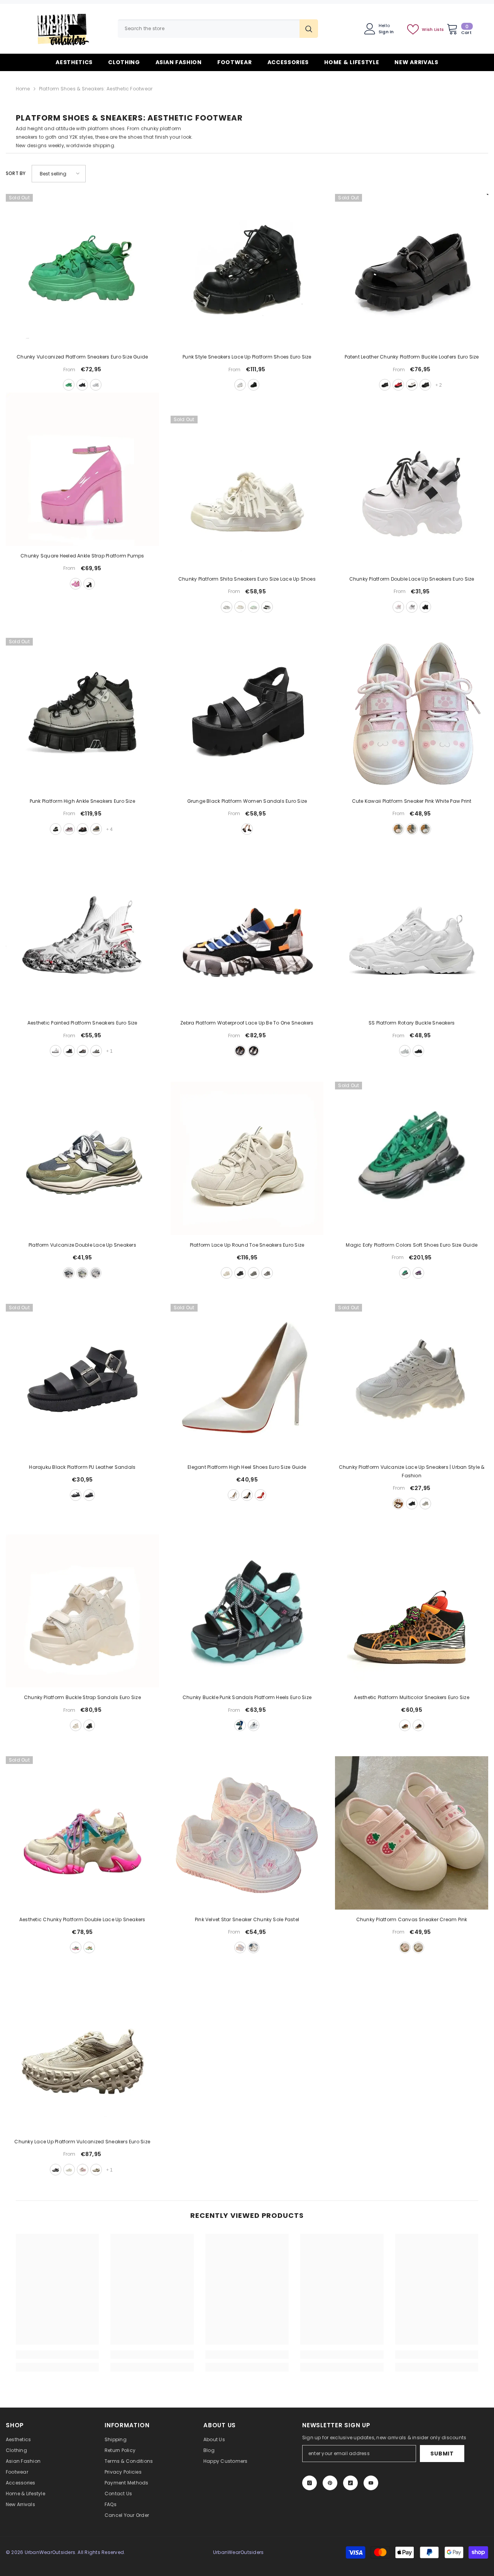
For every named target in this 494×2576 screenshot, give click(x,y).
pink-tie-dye (240, 1947)
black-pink (83, 829)
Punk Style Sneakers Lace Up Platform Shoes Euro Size (247, 357)
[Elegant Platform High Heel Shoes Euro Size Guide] (247, 1381)
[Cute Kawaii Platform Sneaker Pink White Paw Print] (412, 715)
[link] (58, 2355)
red (398, 385)
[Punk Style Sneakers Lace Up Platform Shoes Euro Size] (247, 271)
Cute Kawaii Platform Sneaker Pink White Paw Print (412, 801)
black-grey (69, 1273)
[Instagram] (310, 2483)
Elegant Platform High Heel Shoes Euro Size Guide (247, 1467)
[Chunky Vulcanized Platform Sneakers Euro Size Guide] (82, 271)
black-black (425, 385)
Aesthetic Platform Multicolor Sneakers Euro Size (412, 1697)
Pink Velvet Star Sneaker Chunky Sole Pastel (247, 1919)
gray (56, 829)
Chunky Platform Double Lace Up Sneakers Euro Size (412, 579)
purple (418, 1273)
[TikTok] (350, 2483)
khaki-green (82, 1273)
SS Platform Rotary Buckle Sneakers (412, 1023)
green (69, 385)
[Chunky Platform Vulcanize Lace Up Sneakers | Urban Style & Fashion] (412, 1381)
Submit (442, 2454)
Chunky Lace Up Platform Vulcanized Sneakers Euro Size (82, 2142)
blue (425, 829)
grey (425, 1504)
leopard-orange (405, 1725)
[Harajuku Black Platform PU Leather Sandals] (82, 1381)
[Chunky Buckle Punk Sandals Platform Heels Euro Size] (247, 1611)
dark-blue (96, 829)
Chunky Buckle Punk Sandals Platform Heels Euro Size (247, 1697)
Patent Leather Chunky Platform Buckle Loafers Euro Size (412, 357)
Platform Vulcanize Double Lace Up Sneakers (82, 1245)
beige (240, 607)
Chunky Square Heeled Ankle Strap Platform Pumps (82, 556)
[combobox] (209, 29)
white (96, 385)
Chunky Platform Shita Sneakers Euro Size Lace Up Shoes (247, 579)
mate (89, 1495)
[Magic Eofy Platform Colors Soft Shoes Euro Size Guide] (412, 1158)
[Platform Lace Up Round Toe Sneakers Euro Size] (247, 1158)
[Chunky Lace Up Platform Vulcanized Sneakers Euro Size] (82, 2055)
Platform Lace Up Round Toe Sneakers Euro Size (247, 1245)
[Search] (218, 29)
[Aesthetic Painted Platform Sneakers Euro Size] (82, 937)
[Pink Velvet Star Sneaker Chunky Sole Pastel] (247, 1833)
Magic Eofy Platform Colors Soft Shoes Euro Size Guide (412, 1245)
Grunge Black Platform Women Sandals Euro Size (247, 801)
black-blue (83, 1051)
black (82, 385)
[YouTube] (371, 2483)
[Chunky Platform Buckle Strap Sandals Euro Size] (82, 1611)
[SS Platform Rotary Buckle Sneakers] (412, 937)
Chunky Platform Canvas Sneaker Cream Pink (412, 1919)
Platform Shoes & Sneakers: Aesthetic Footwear (96, 89)
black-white (267, 607)
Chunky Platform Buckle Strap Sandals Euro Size (82, 1697)
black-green (418, 1725)
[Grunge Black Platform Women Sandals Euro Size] (247, 715)
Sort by (16, 173)
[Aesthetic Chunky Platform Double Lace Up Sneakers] (82, 1833)
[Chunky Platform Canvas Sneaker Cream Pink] (412, 1833)
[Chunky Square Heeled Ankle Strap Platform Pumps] (82, 469)
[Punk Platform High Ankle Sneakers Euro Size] (82, 715)
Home (23, 89)
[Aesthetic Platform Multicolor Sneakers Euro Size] (412, 1611)
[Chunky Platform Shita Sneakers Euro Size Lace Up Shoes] (247, 492)
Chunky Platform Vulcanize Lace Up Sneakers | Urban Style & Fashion (412, 1471)
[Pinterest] (330, 2483)
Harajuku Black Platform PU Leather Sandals (82, 1467)
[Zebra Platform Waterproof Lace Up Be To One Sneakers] (247, 937)
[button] (59, 174)
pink (76, 584)
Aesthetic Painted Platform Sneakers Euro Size (82, 1023)
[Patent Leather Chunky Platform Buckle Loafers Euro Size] (412, 271)
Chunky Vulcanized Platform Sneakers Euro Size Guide (82, 357)
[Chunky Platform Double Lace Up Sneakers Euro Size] (412, 492)
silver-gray (267, 1273)
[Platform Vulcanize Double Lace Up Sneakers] (82, 1158)
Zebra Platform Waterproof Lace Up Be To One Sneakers (247, 1023)
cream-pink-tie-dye (254, 1947)
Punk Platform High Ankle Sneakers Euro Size (82, 801)
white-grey (227, 607)
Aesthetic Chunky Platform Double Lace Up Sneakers (82, 1919)
